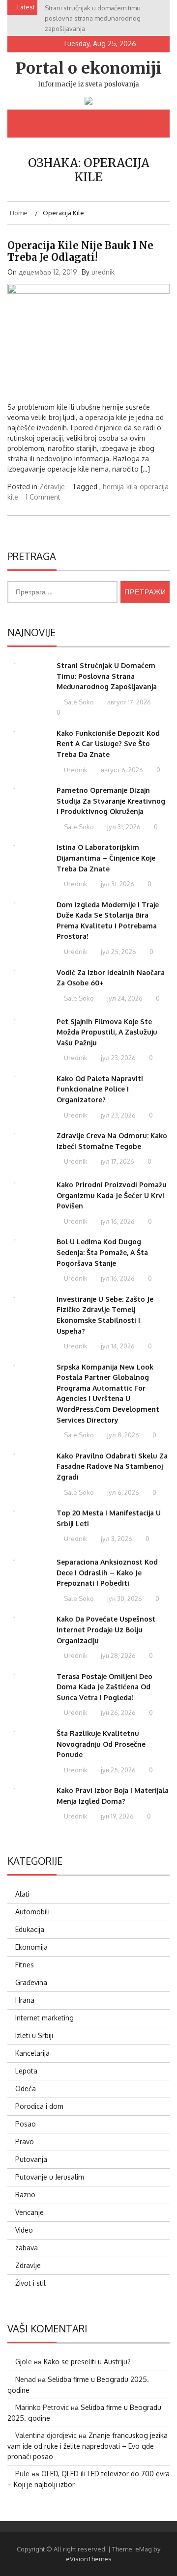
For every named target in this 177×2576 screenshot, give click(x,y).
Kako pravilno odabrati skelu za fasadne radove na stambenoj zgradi (112, 1466)
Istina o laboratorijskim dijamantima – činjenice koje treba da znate (106, 858)
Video (24, 2230)
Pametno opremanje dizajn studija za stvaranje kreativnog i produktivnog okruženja (111, 801)
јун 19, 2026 (117, 1816)
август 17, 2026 (128, 702)
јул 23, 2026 (118, 1058)
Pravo (25, 2142)
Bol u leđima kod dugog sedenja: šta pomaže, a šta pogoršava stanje (102, 1252)
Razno (25, 2195)
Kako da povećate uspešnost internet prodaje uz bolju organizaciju (106, 1629)
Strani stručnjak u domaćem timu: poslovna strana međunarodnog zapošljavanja (107, 676)
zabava (27, 2248)
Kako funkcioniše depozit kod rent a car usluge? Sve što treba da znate (108, 744)
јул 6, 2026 (122, 1492)
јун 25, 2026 (118, 1770)
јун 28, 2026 (118, 1655)
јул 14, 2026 (117, 1346)
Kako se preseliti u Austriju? (87, 2362)
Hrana (25, 2000)
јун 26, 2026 (118, 1712)
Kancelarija (32, 2053)
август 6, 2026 (121, 770)
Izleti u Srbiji (34, 2035)
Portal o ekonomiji (88, 68)
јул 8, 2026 (122, 1435)
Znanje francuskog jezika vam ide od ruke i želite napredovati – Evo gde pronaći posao (88, 2446)
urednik (103, 272)
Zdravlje (52, 487)
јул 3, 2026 (116, 1539)
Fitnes (25, 1965)
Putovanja (31, 2159)
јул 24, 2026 (124, 998)
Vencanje (29, 2212)
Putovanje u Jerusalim (50, 2177)
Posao (26, 2124)
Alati (22, 1894)
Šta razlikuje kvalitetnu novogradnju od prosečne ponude (101, 1744)
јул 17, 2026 (117, 1161)
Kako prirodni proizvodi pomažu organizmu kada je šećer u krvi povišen (112, 1195)
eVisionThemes (89, 2559)
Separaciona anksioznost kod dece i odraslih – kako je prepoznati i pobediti (107, 1572)
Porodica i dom (39, 2106)
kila (132, 487)
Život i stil (30, 2283)
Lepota (26, 2071)
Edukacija (30, 1929)
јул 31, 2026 (123, 827)
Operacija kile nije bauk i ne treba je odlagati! (80, 251)
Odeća (26, 2088)
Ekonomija (31, 1947)
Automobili (32, 1912)
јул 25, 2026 (118, 952)
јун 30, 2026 (124, 1598)
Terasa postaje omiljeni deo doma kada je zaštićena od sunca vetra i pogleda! (104, 1687)
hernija (113, 487)
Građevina (31, 1982)
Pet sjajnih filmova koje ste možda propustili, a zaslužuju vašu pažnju (107, 1032)
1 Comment (43, 497)
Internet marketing (44, 2018)
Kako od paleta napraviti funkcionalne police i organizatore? (100, 1089)
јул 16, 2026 (117, 1221)
